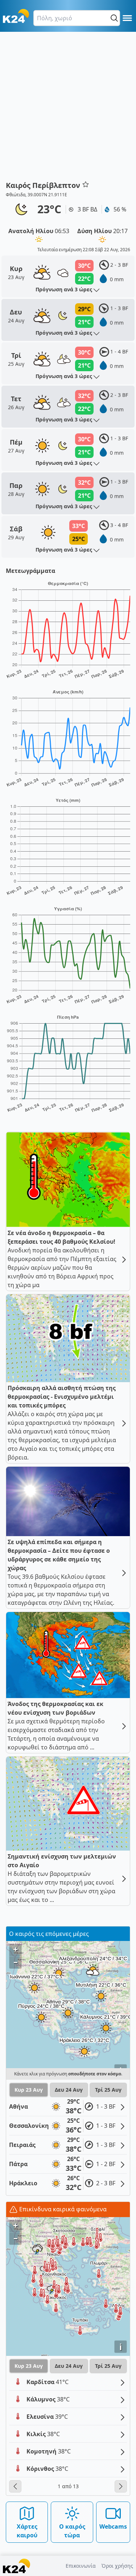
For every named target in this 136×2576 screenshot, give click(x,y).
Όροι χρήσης (117, 2566)
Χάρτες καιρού (27, 2531)
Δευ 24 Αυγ (69, 2090)
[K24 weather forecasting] (16, 16)
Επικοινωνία (81, 2566)
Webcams (113, 2526)
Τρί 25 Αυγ (108, 2090)
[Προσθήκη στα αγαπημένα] (86, 184)
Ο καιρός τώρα (72, 2531)
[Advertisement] (68, 109)
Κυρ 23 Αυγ (29, 2090)
